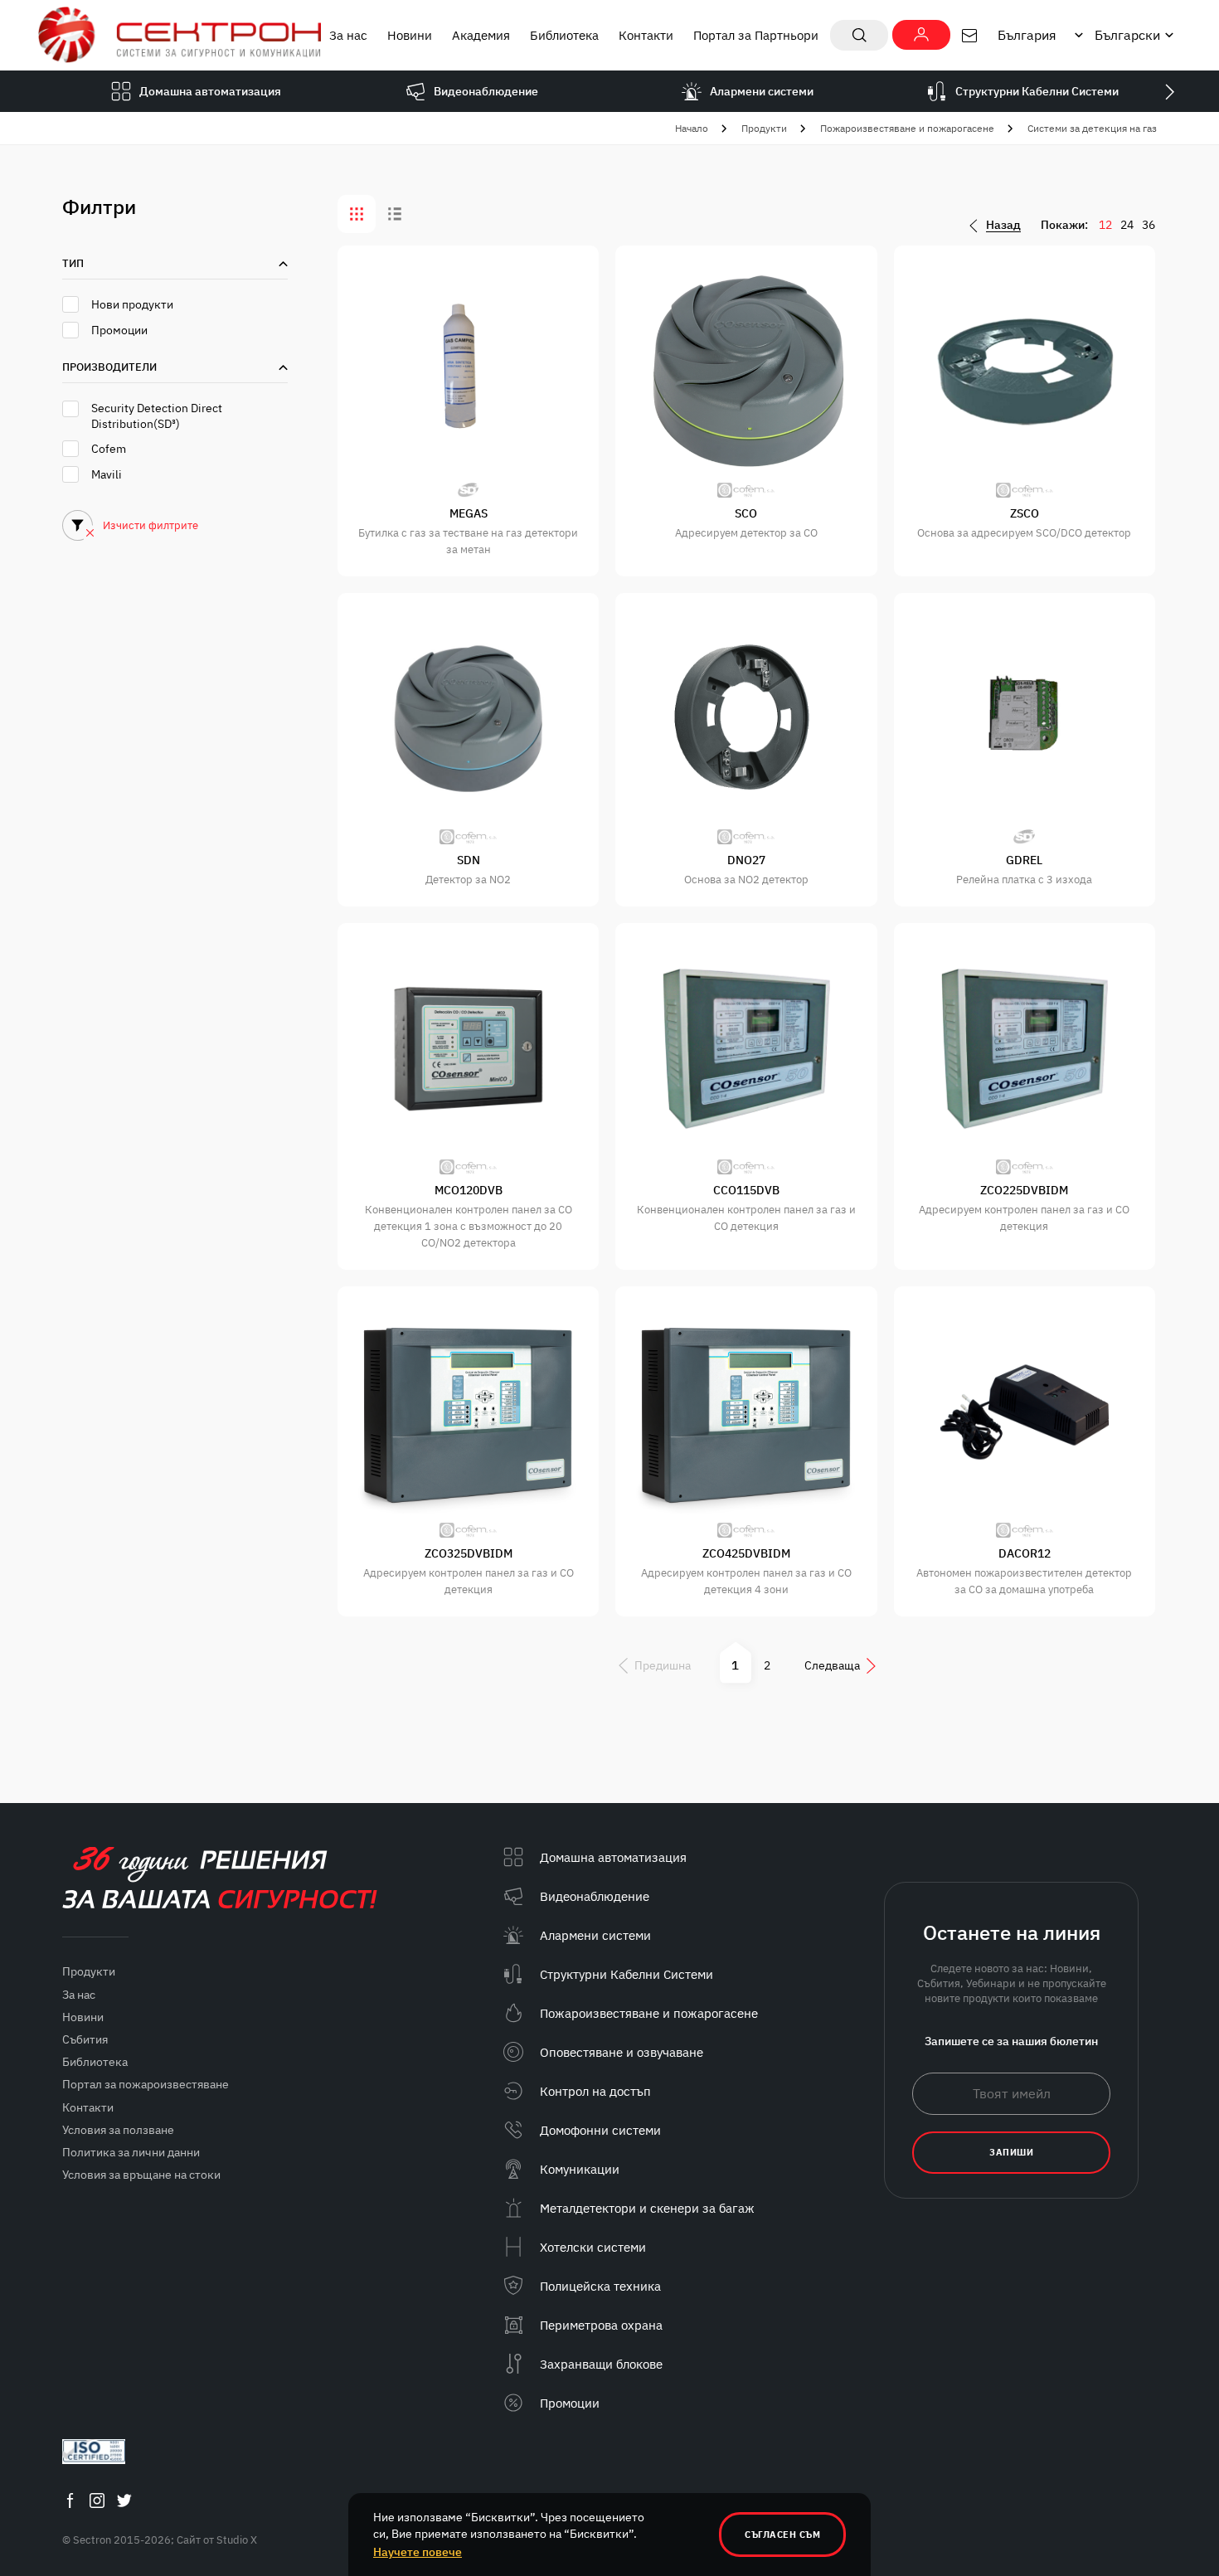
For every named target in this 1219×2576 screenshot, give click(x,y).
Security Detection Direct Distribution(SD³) (157, 416)
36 (1149, 225)
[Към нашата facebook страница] (70, 2500)
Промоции (119, 330)
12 (1105, 225)
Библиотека (564, 35)
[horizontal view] (395, 214)
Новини (410, 35)
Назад (1003, 225)
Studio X (237, 2540)
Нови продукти (132, 304)
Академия (481, 35)
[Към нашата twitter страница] (124, 2500)
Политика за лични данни (131, 2152)
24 (1127, 225)
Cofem (109, 449)
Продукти (764, 128)
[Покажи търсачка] (859, 35)
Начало (692, 128)
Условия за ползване (118, 2130)
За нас (348, 35)
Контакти (646, 35)
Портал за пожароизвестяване (146, 2084)
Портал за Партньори (756, 35)
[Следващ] (1169, 91)
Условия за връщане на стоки (141, 2175)
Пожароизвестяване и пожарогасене (907, 128)
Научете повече (418, 2552)
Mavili (107, 474)
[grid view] (357, 214)
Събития (85, 2039)
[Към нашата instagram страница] (97, 2500)
